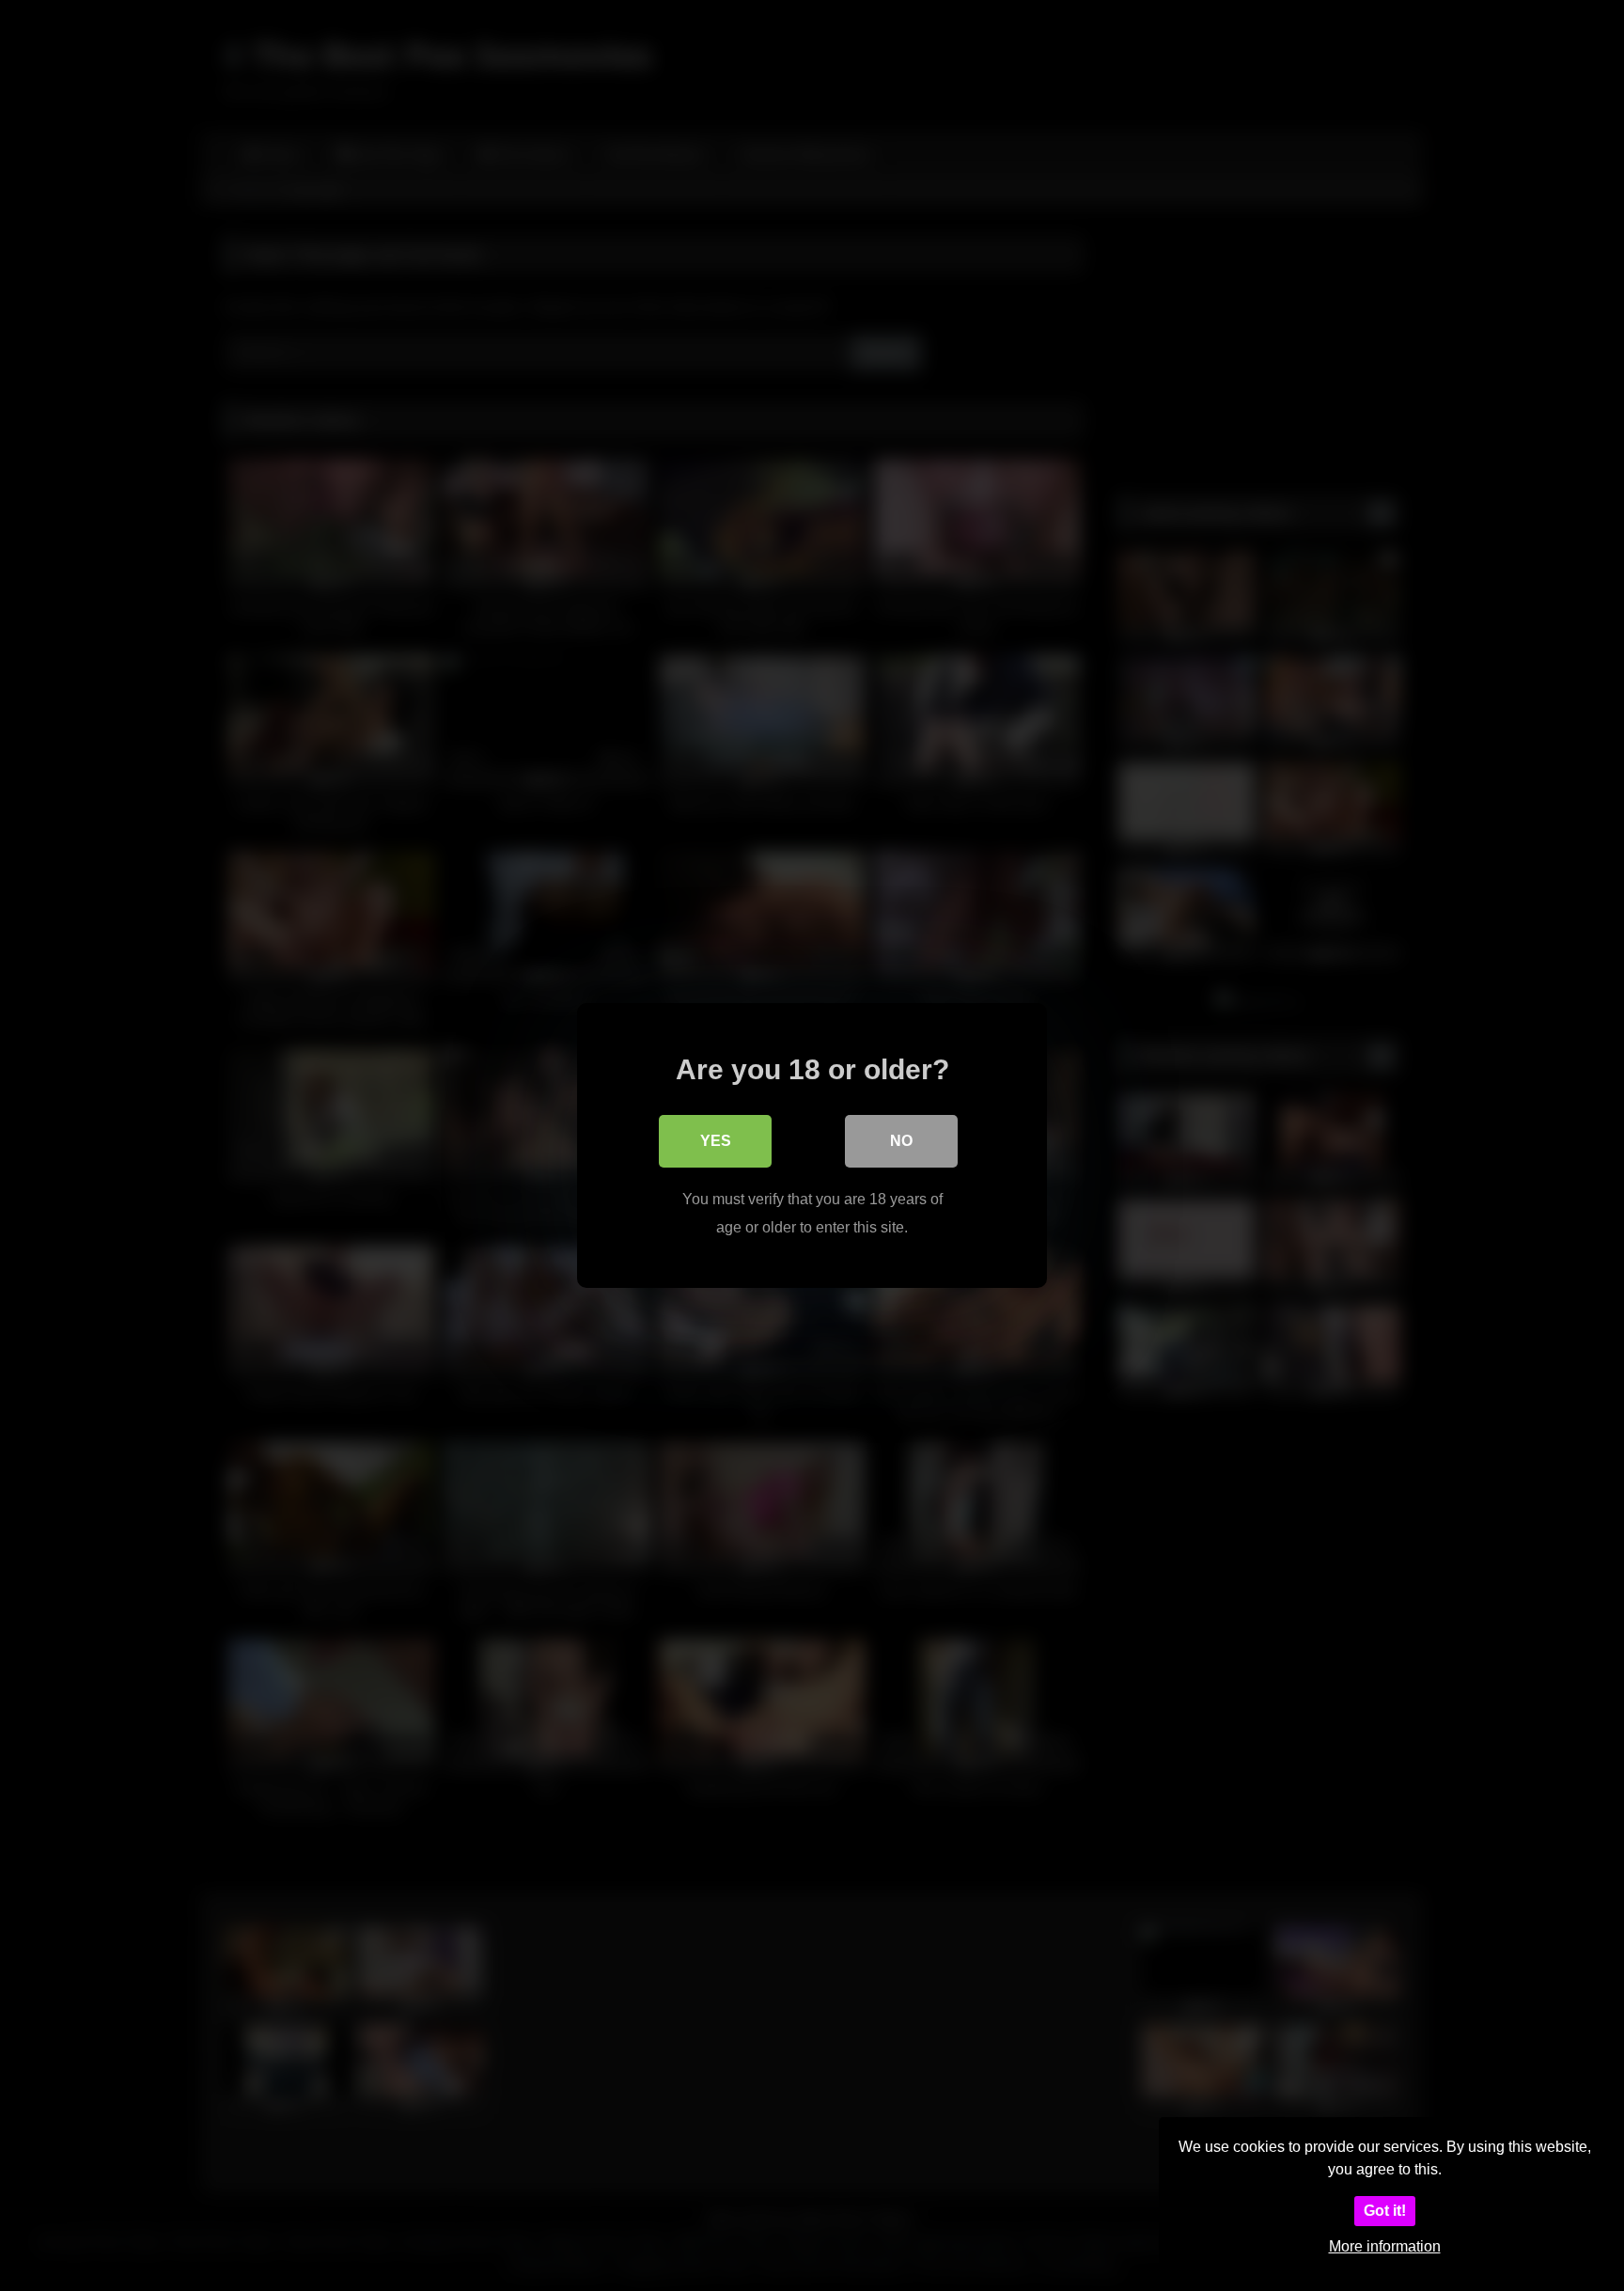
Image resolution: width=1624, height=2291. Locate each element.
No (901, 1141)
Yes (716, 1141)
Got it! (1385, 2211)
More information (1385, 2246)
